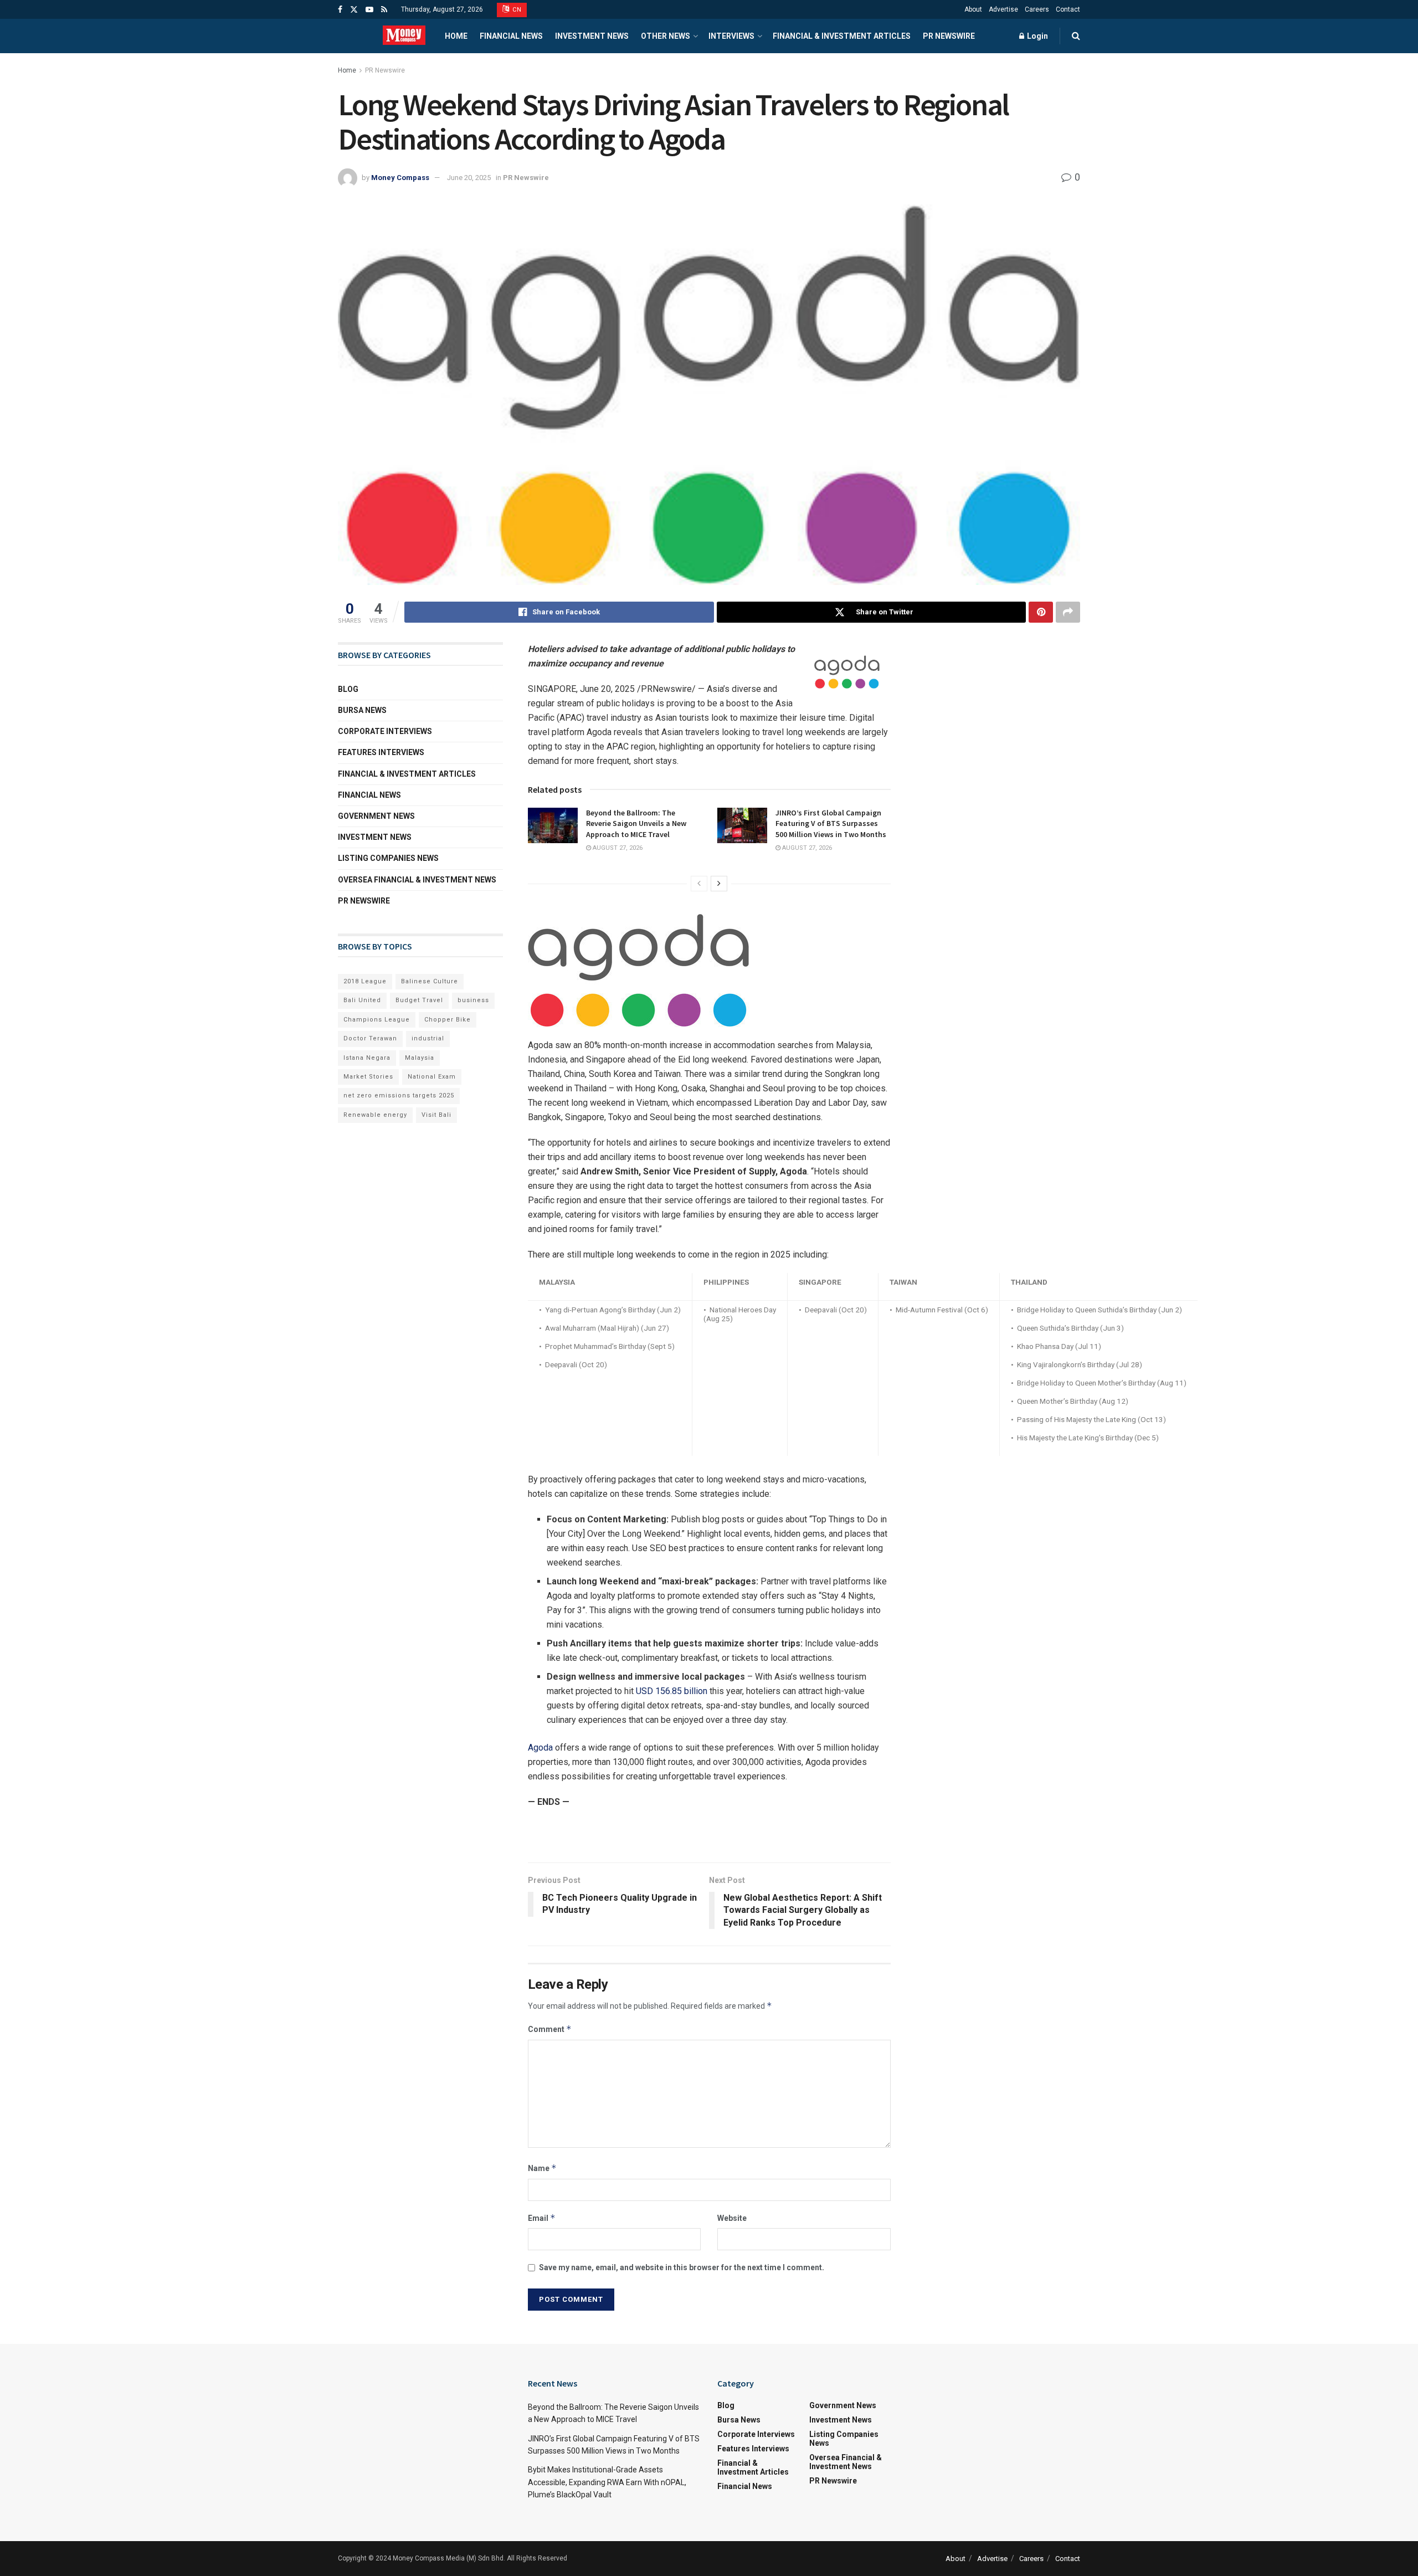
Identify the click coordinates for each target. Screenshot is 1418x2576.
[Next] (719, 884)
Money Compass (400, 178)
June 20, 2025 (469, 178)
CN (516, 10)
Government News (376, 816)
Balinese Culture (430, 981)
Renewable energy (375, 1115)
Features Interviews (381, 752)
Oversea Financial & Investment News (417, 880)
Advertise (1003, 9)
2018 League (365, 981)
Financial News (511, 36)
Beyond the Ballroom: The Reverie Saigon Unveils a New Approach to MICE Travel (636, 823)
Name (542, 2168)
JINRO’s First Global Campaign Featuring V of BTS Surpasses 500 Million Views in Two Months (831, 823)
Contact (1068, 9)
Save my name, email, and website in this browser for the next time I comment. (682, 2267)
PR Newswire (949, 36)
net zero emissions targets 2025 (399, 1095)
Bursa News (362, 710)
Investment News (592, 36)
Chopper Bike (448, 1020)
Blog (348, 689)
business (473, 1000)
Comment (550, 2029)
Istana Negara (367, 1058)
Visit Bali (436, 1115)
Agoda (540, 1748)
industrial (428, 1038)
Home (456, 36)
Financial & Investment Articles (842, 36)
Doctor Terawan (370, 1038)
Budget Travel (419, 1000)
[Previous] (699, 884)
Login (1037, 36)
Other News (666, 36)
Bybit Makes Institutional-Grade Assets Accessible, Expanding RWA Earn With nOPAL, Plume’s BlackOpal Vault (607, 2482)
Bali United (362, 1000)
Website (732, 2218)
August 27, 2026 (617, 848)
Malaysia (420, 1058)
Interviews (731, 36)
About (973, 9)
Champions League (377, 1020)
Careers (1037, 9)
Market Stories (368, 1077)
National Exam (432, 1077)
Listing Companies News (388, 858)
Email (542, 2218)
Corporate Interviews (385, 731)
